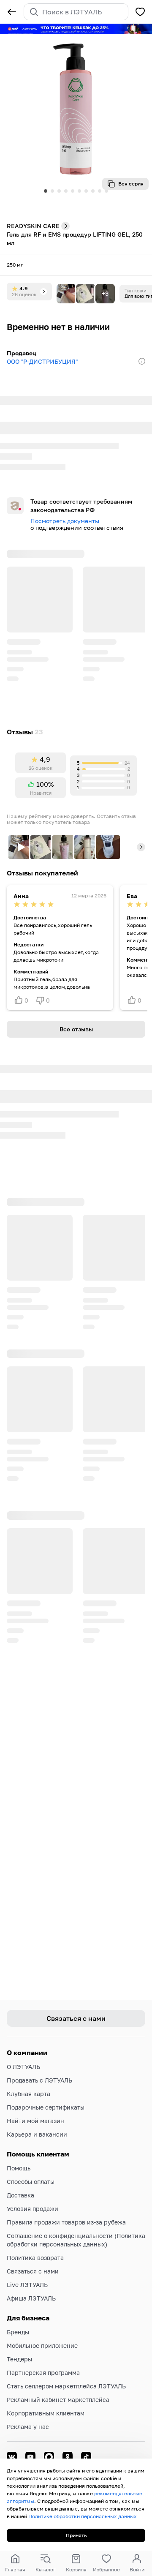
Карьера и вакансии (37, 2134)
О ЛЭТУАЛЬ (23, 2067)
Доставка (20, 2195)
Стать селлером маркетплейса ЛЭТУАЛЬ (66, 2386)
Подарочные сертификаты (46, 2107)
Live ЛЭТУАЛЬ (27, 2285)
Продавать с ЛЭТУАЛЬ (39, 2080)
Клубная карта (28, 2094)
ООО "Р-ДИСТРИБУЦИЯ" (42, 361)
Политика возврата (35, 2258)
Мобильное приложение (42, 2346)
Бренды (18, 2332)
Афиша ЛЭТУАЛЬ (31, 2298)
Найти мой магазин (35, 2121)
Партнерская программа (43, 2373)
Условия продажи (33, 2209)
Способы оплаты (31, 2182)
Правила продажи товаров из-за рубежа (66, 2222)
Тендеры (19, 2359)
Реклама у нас (28, 2427)
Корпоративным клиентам (46, 2413)
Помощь (19, 2168)
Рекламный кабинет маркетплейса (58, 2400)
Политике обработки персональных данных (83, 2516)
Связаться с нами (33, 2271)
